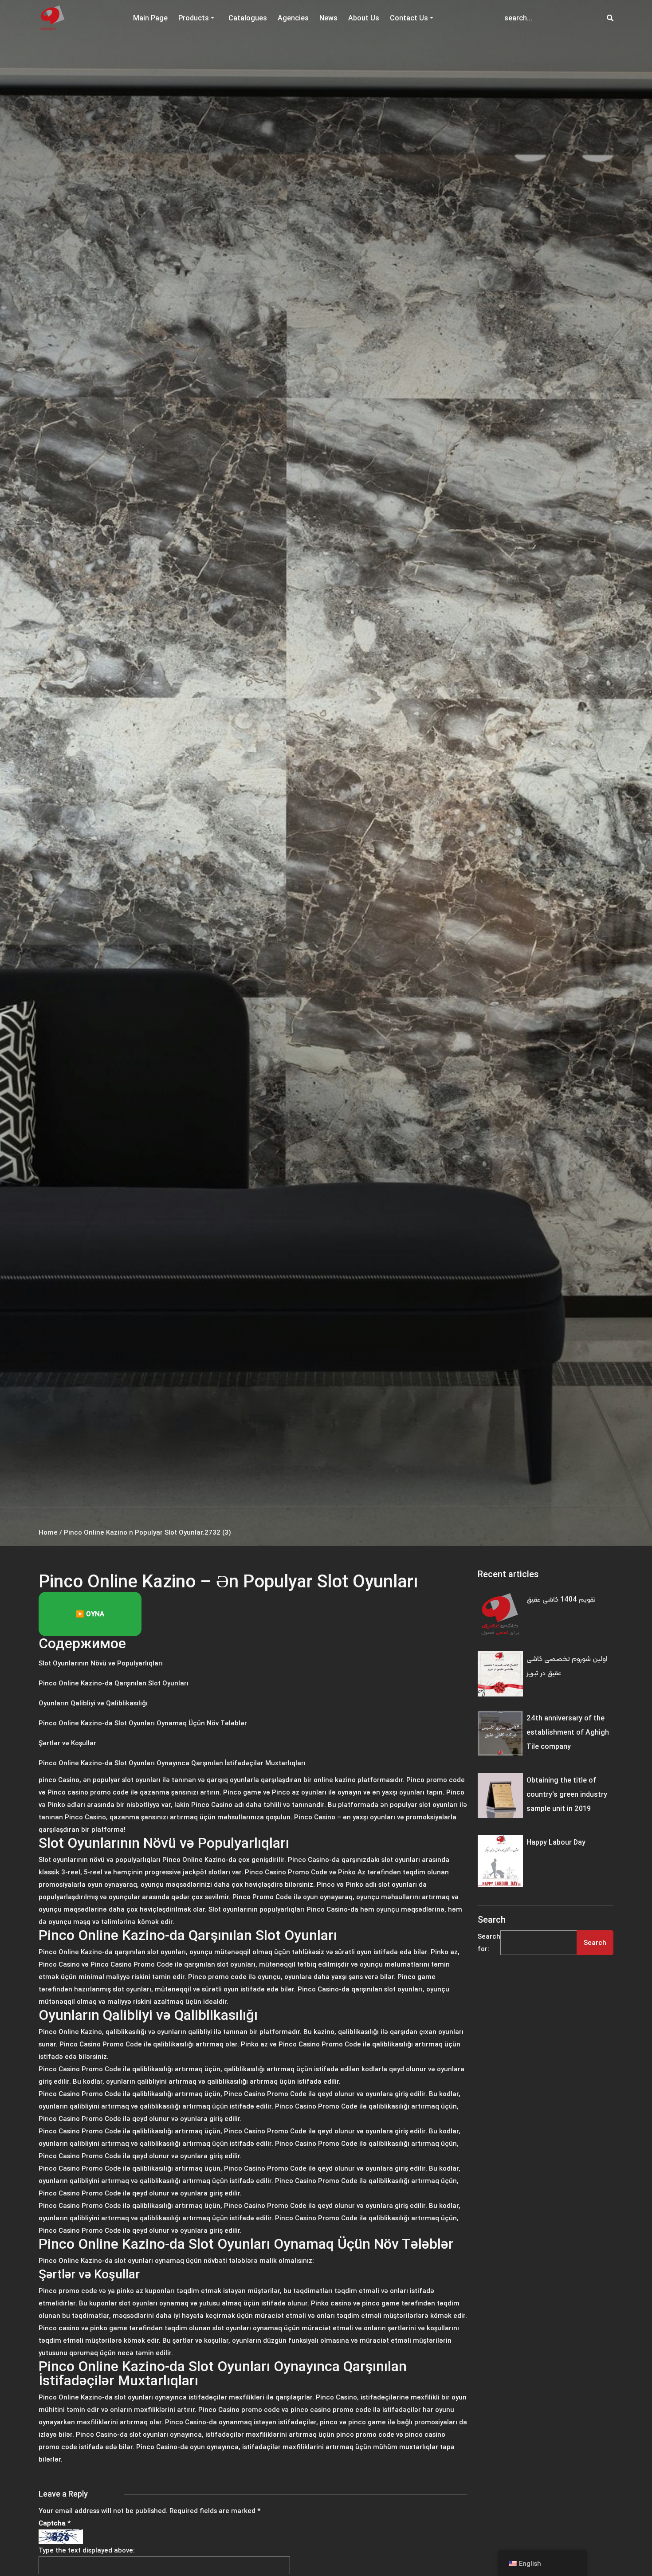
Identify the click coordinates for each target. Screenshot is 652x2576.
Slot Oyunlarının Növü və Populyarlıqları (101, 1663)
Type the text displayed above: (87, 2550)
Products (194, 18)
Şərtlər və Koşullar (67, 1743)
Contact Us (409, 18)
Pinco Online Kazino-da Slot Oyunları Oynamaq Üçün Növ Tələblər (143, 1723)
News (328, 18)
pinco (47, 1780)
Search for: (489, 1942)
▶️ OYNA (90, 1614)
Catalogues (248, 18)
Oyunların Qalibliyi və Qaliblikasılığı (93, 1703)
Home (48, 1532)
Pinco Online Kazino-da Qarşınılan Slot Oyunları (114, 1683)
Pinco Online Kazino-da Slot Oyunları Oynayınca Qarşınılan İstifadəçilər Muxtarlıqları (172, 1763)
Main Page (150, 18)
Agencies (293, 18)
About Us (364, 18)
